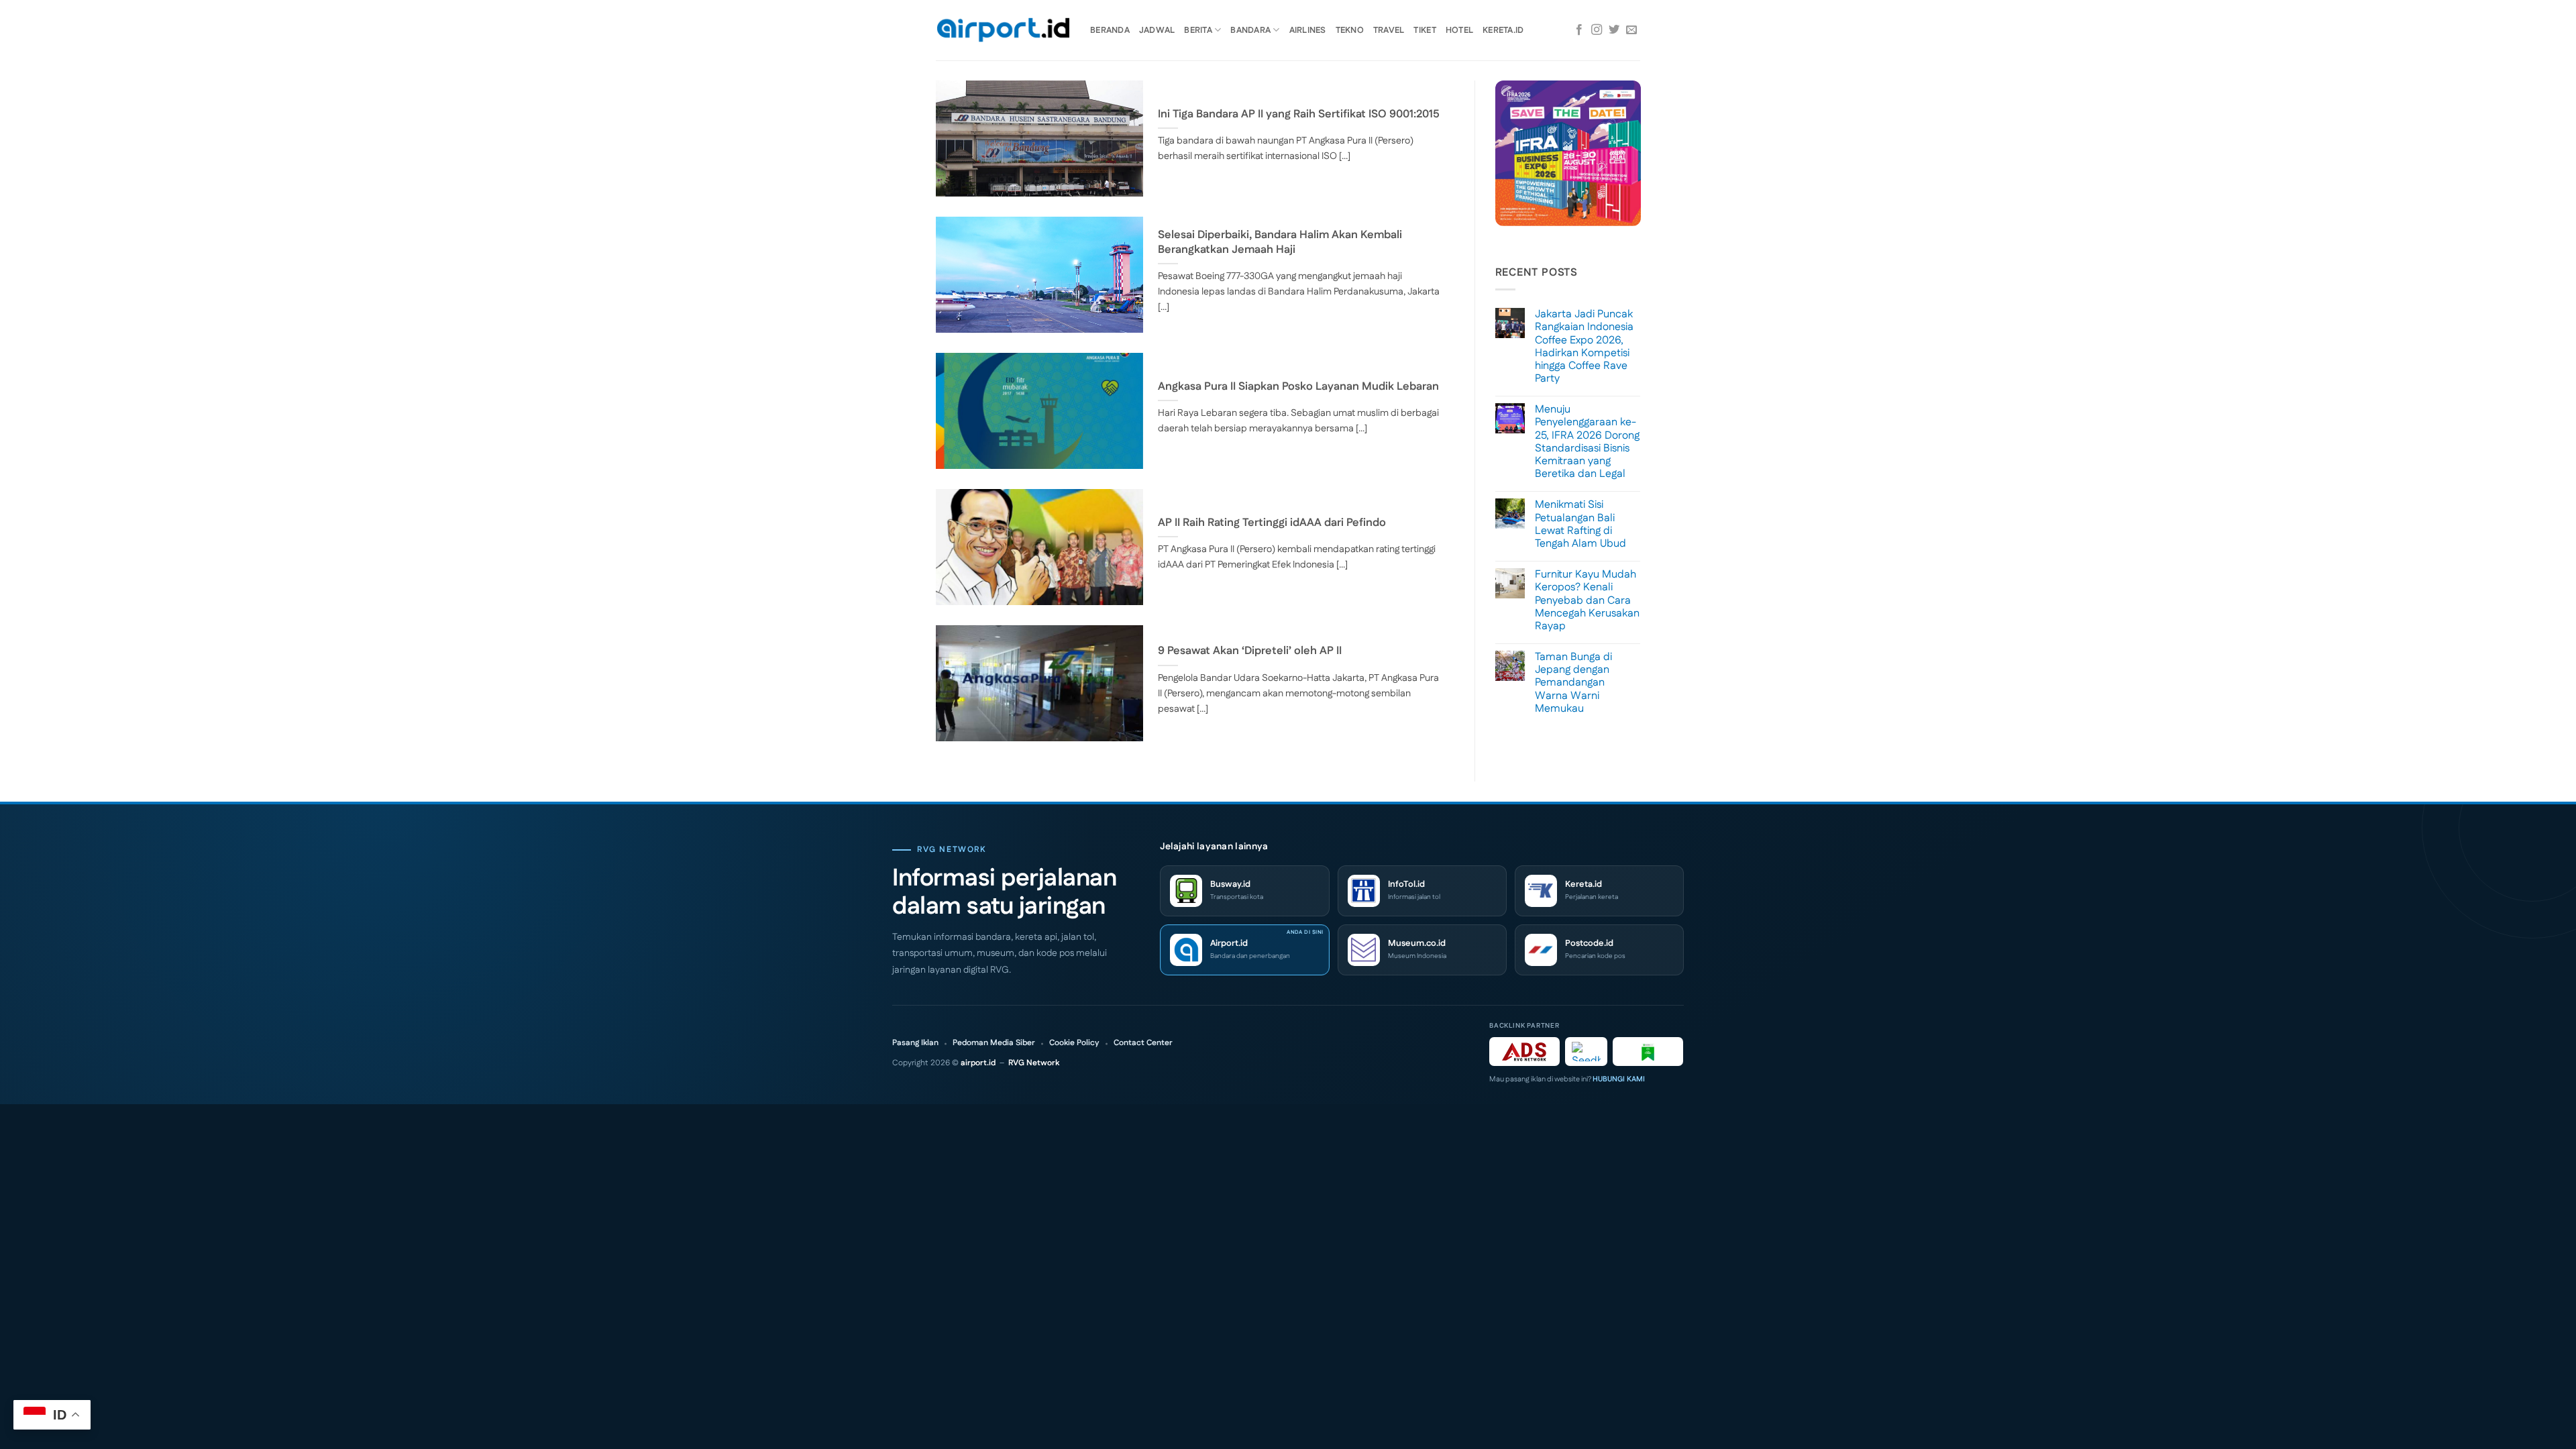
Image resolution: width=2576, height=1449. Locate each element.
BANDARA (1250, 30)
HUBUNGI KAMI (1619, 1079)
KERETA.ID (1503, 30)
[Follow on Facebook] (1579, 30)
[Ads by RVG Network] (1524, 1052)
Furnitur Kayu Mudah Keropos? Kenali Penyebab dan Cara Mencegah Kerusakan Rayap (1587, 600)
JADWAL (1157, 30)
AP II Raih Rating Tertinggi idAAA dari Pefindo (1272, 523)
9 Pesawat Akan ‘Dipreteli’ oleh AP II (1250, 651)
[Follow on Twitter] (1614, 30)
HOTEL (1459, 30)
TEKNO (1350, 30)
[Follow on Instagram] (1597, 30)
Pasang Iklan (915, 1043)
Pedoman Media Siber (994, 1043)
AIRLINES (1308, 30)
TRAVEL (1389, 30)
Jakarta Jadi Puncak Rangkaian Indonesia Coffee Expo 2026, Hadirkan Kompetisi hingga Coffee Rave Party (1584, 346)
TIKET (1425, 30)
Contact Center (1143, 1043)
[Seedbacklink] (1586, 1052)
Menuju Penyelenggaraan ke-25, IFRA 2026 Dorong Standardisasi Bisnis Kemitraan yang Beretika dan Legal (1587, 442)
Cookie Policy (1074, 1043)
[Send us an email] (1631, 30)
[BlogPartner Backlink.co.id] (1648, 1052)
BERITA (1198, 30)
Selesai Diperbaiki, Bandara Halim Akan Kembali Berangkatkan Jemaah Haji (1280, 243)
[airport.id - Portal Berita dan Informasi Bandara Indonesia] (1003, 31)
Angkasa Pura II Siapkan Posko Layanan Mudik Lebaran (1298, 387)
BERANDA (1110, 30)
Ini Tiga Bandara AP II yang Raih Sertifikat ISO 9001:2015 (1299, 115)
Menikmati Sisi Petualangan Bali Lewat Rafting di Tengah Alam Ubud (1580, 524)
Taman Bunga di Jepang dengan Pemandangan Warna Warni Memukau (1573, 683)
